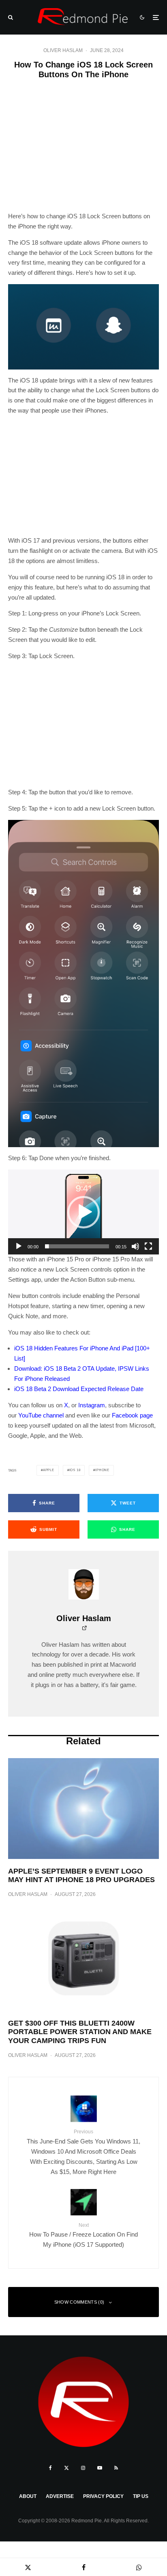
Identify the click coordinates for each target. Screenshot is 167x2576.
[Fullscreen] (148, 1246)
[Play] (19, 1246)
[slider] (77, 1246)
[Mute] (135, 1246)
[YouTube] (100, 2468)
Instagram (92, 1405)
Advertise (60, 2496)
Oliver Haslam (63, 50)
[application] (83, 1212)
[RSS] (116, 2468)
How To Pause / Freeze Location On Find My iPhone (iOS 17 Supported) (83, 2235)
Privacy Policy (103, 2496)
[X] (66, 2468)
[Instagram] (83, 2468)
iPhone (102, 1470)
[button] (83, 1212)
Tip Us (141, 2496)
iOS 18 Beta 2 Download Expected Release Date (79, 1389)
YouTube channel (41, 1415)
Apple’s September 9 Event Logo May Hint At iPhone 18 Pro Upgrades (81, 1876)
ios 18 (75, 1470)
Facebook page (132, 1415)
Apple (49, 1470)
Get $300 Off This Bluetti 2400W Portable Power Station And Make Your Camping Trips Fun (80, 2032)
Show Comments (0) (79, 2302)
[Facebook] (50, 2468)
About (28, 2496)
